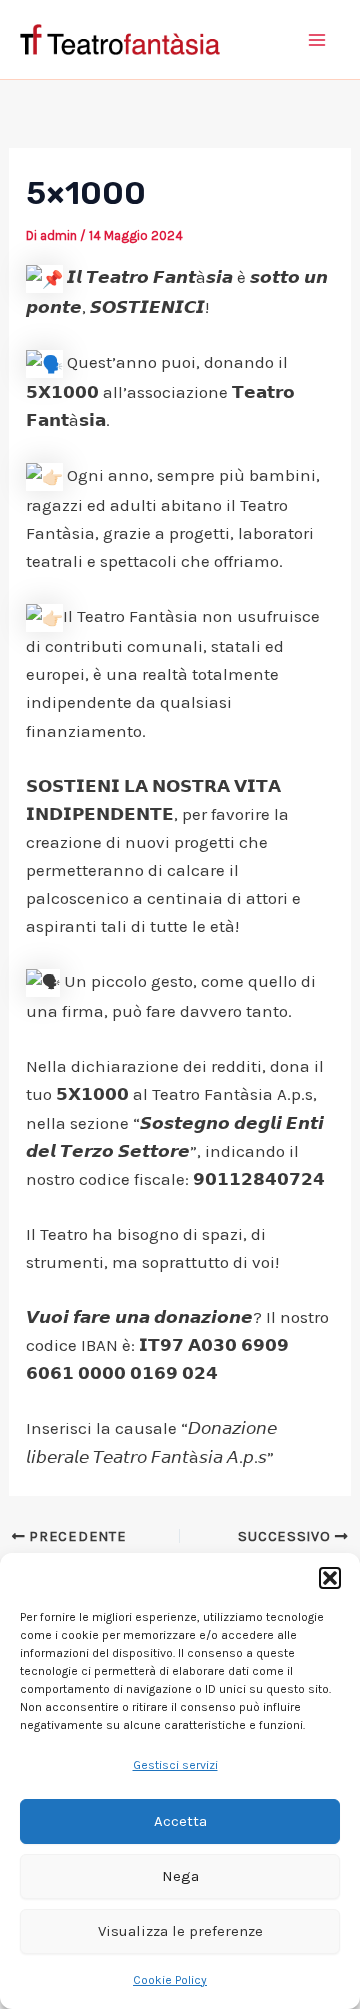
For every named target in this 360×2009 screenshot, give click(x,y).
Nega (180, 1876)
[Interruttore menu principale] (318, 40)
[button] (330, 1578)
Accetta (180, 1821)
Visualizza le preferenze (180, 1931)
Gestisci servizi (175, 1765)
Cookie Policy (170, 1980)
